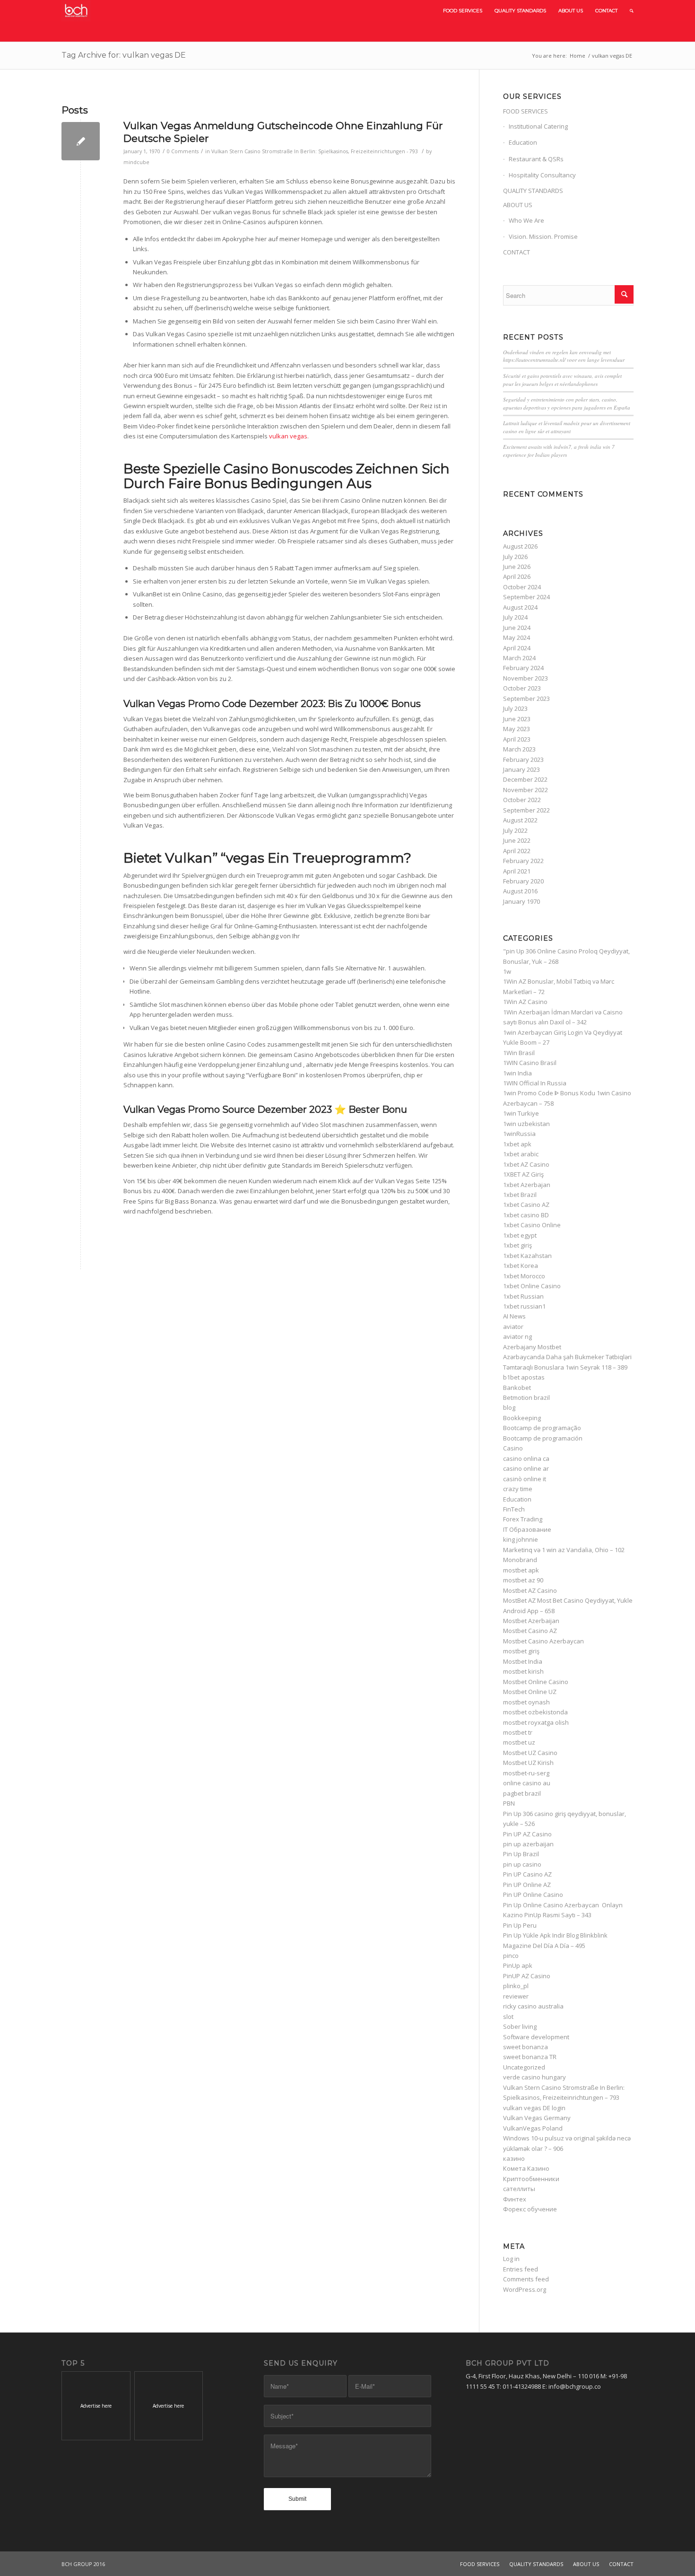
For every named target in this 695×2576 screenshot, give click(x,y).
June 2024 (517, 628)
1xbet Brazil (520, 1195)
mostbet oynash (526, 1702)
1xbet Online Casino (532, 1286)
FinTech (514, 1509)
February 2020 (523, 881)
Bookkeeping (522, 1418)
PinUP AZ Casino (527, 1976)
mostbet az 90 (523, 1580)
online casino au (527, 1783)
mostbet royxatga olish (536, 1722)
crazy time (518, 1489)
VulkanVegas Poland (533, 2128)
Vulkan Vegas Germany (537, 2118)
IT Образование (527, 1529)
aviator (513, 1327)
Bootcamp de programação (542, 1428)
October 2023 (522, 688)
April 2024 (517, 648)
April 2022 (517, 851)
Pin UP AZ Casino (527, 1834)
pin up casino (522, 1864)
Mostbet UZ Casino (530, 1753)
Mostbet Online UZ (530, 1692)
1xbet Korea (521, 1266)
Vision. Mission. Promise (543, 236)
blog (509, 1407)
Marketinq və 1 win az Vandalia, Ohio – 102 (564, 1550)
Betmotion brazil (526, 1397)
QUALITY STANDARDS (533, 191)
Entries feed (521, 2269)
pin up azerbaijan (528, 1844)
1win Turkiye (521, 1113)
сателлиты (519, 2189)
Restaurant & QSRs (536, 159)
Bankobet (517, 1388)
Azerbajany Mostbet (532, 1347)
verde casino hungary (534, 2077)
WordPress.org (525, 2289)
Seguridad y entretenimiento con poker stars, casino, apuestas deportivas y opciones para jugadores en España (567, 403)
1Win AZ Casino (525, 1002)
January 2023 (521, 769)
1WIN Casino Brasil (530, 1063)
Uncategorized (524, 2067)
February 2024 (523, 668)
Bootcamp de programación (543, 1438)
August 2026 (520, 546)
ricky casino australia (533, 2006)
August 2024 (520, 607)
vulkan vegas (288, 436)
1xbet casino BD (526, 1215)
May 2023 (517, 729)
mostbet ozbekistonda (535, 1712)
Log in (511, 2259)
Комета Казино (526, 2168)
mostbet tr (518, 1732)
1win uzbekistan (526, 1124)
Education (523, 142)
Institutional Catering (538, 126)
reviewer (516, 1996)
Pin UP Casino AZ (527, 1874)
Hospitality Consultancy (542, 175)
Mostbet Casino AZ (530, 1631)
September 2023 (526, 699)
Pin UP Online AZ (527, 1885)
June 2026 (517, 567)
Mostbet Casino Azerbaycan (543, 1641)
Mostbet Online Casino (536, 1682)
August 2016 (520, 891)
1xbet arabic (521, 1154)
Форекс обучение (530, 2209)
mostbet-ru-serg (526, 1773)
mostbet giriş (521, 1651)
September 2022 (526, 810)
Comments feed (526, 2279)
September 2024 (526, 597)
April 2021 (517, 871)
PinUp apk (518, 1965)
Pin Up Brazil (521, 1854)
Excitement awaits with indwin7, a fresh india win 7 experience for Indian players (559, 451)
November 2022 (526, 790)
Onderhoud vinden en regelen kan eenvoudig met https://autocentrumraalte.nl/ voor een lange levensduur (564, 356)
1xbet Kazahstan (527, 1256)
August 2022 (520, 820)
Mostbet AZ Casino (530, 1590)
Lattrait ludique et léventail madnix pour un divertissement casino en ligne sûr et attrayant (567, 427)
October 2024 (522, 587)
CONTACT (517, 252)
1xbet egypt (520, 1235)
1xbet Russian (523, 1296)
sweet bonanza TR (530, 2057)
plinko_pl (516, 1986)
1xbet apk (517, 1144)
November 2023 (526, 678)
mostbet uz (519, 1742)
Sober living (520, 2026)
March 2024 (519, 658)
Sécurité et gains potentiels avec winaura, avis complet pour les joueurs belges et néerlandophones (562, 380)
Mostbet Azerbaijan (531, 1621)
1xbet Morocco (524, 1276)
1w (507, 971)
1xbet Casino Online (532, 1225)
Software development (536, 2037)
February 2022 (523, 861)
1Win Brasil (519, 1053)
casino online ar (526, 1468)
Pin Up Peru (520, 1925)
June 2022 (517, 840)
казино (514, 2158)
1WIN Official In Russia (535, 1083)
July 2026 (515, 557)
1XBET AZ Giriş (523, 1174)
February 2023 (523, 760)
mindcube (136, 162)
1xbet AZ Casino (526, 1164)
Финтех (515, 2199)
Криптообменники (531, 2179)
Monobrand (520, 1560)
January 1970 (521, 901)
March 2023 (519, 749)
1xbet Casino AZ (526, 1205)
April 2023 (517, 739)
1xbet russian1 (524, 1306)
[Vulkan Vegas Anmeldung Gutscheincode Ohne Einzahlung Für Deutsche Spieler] (81, 141)
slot (508, 2017)
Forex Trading (523, 1519)
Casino (513, 1448)
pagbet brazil (522, 1793)
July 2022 (515, 830)
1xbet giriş (517, 1245)
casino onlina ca (526, 1458)
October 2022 (522, 800)
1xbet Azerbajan (527, 1185)
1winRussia (519, 1134)
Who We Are (526, 220)
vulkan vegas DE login (534, 2108)
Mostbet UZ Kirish (528, 1763)
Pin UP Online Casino (533, 1895)
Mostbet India (523, 1661)
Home (578, 56)
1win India (517, 1073)
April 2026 (517, 576)
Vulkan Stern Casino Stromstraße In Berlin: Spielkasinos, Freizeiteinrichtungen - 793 (315, 151)
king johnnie (521, 1539)
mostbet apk (521, 1570)
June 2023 (517, 719)
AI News (514, 1316)
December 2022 (525, 779)
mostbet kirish (523, 1671)
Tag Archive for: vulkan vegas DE (124, 55)
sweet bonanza (526, 2047)
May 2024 (517, 637)
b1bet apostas (524, 1377)
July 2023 (515, 708)
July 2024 (515, 617)
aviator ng (517, 1336)
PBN (509, 1803)
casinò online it (525, 1479)
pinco (511, 1956)
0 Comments (183, 151)
